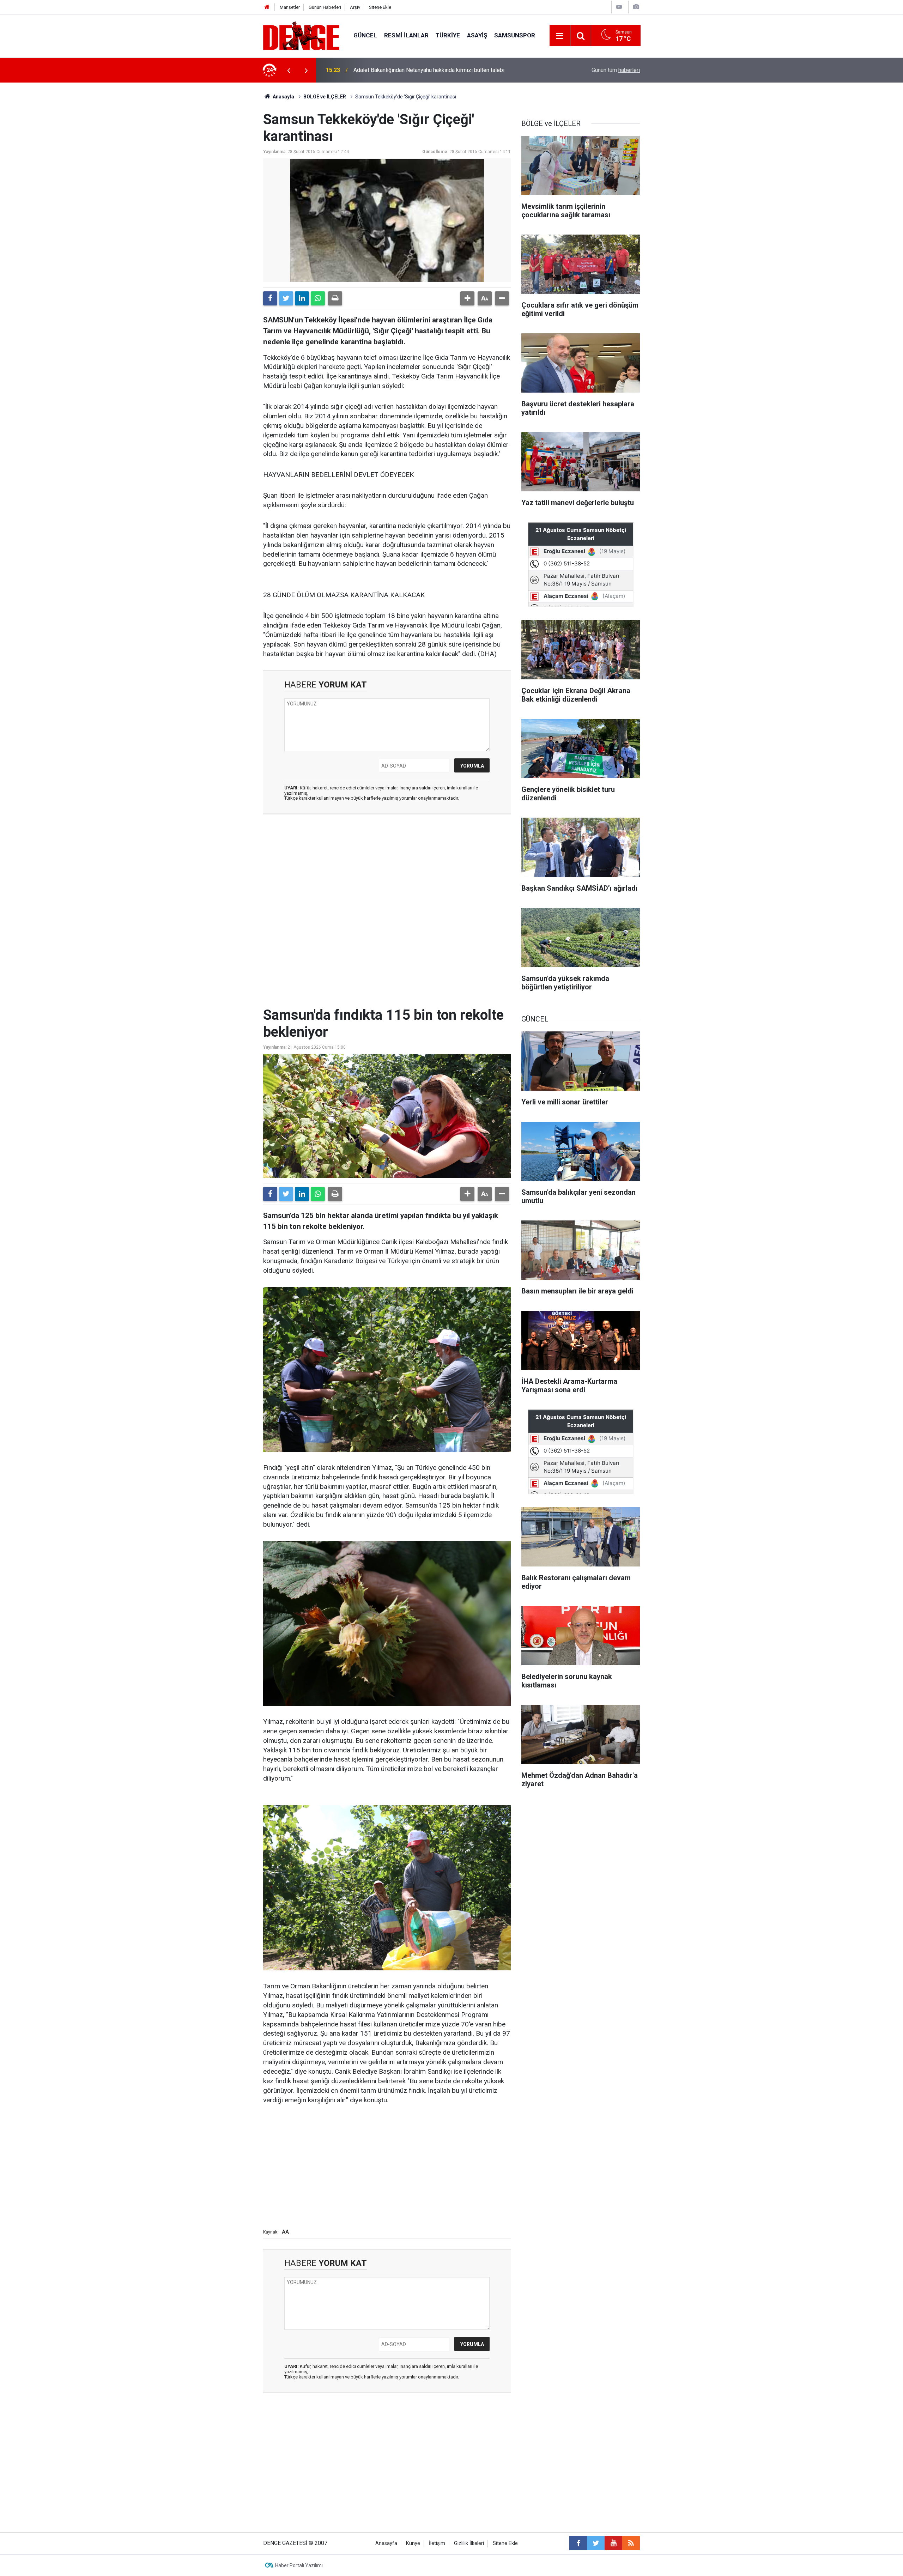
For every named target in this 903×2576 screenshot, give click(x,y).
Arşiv (355, 7)
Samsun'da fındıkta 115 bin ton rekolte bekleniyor (414, 70)
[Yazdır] (335, 298)
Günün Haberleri (325, 7)
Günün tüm (616, 70)
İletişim (437, 2543)
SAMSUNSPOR (515, 35)
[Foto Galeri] (636, 7)
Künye (413, 2543)
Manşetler (290, 7)
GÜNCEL (365, 35)
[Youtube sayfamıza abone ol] (613, 2543)
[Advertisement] (387, 883)
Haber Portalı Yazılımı (299, 2565)
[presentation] (289, 70)
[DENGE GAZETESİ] (301, 35)
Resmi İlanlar (406, 35)
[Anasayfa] (267, 7)
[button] (467, 298)
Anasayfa (283, 97)
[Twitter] (286, 298)
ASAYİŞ (477, 35)
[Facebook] (270, 298)
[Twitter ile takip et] (596, 2543)
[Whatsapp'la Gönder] (318, 298)
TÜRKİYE (448, 35)
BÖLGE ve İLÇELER (325, 97)
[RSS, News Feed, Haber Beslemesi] (631, 2543)
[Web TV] (619, 7)
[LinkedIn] (302, 298)
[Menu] (560, 36)
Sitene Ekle (380, 7)
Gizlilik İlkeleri (469, 2543)
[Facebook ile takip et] (578, 2543)
